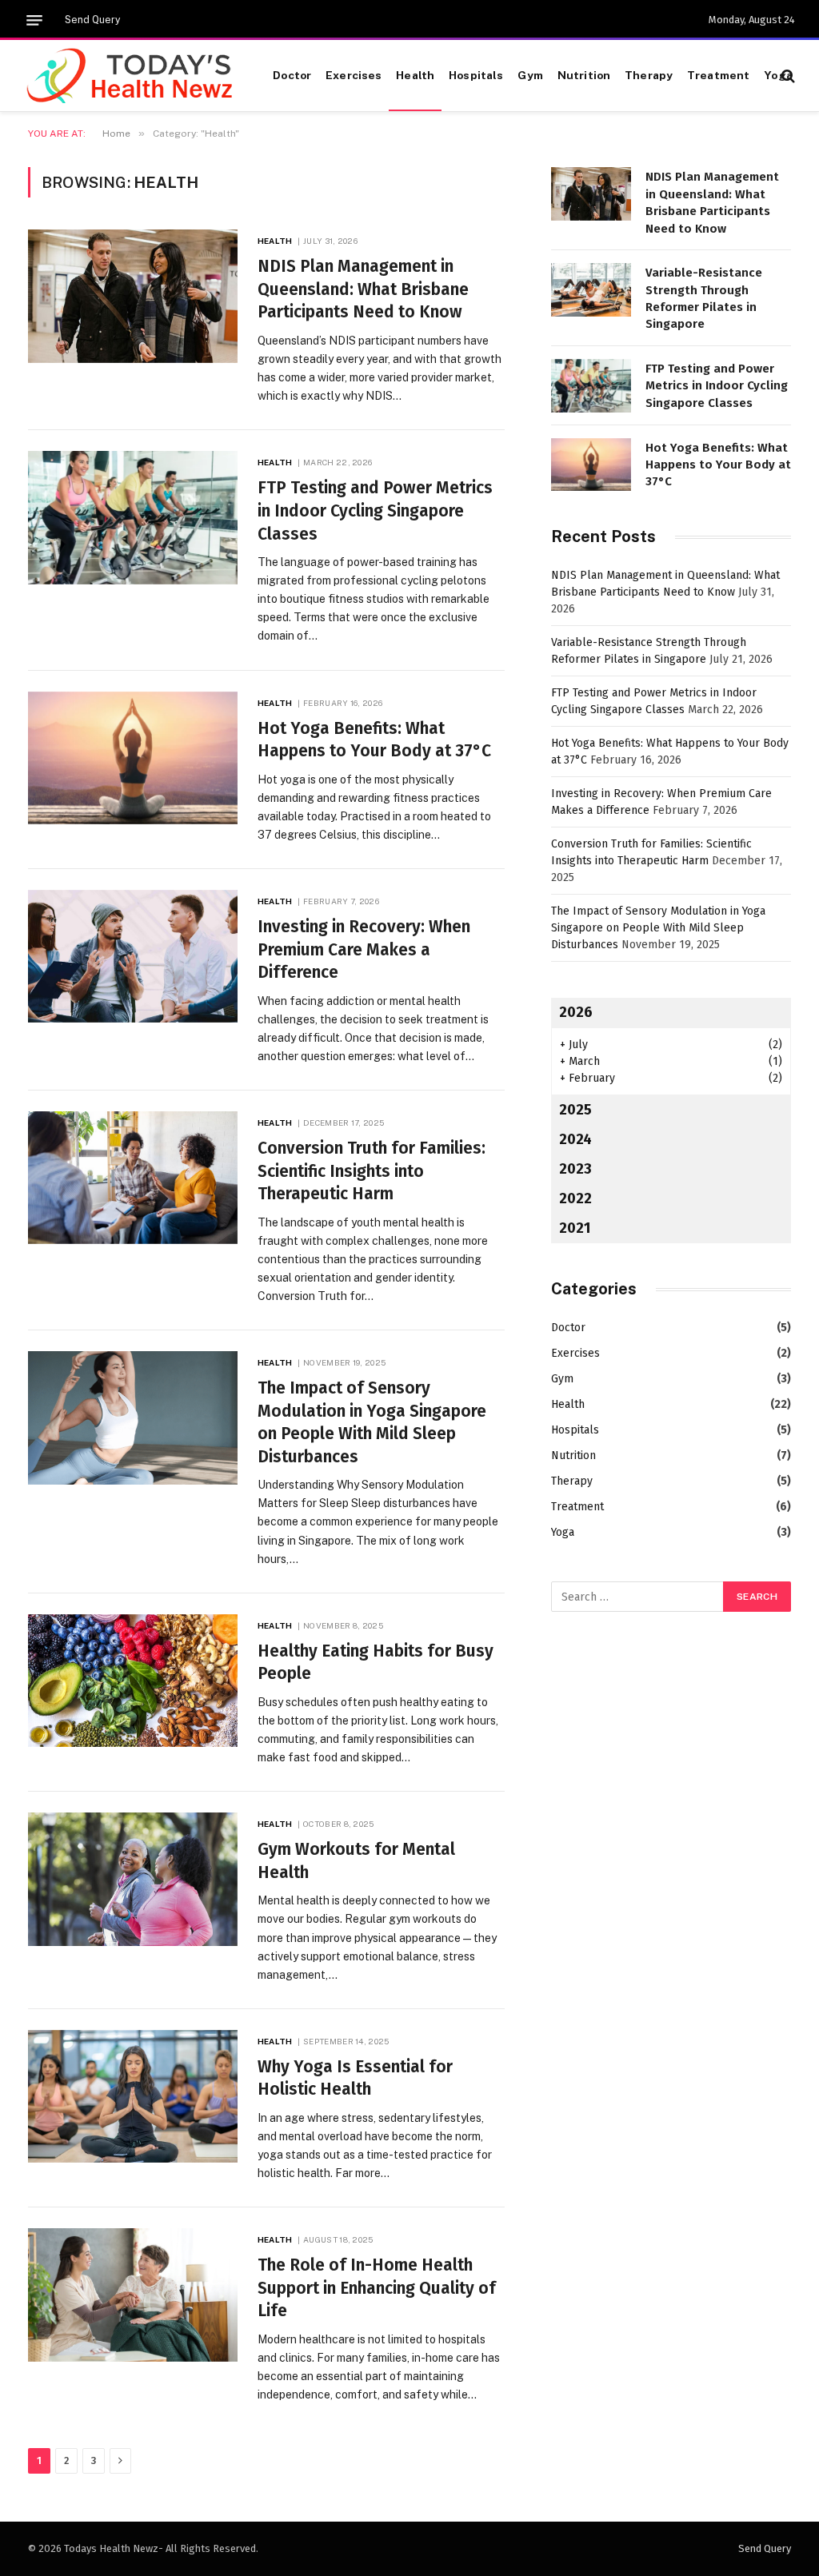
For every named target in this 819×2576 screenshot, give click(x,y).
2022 (575, 1198)
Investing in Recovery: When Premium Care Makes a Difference (364, 949)
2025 (575, 1110)
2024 (575, 1139)
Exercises (354, 75)
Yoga (778, 75)
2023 (575, 1169)
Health (415, 75)
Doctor (292, 75)
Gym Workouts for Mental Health (356, 1861)
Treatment (718, 75)
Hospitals (476, 75)
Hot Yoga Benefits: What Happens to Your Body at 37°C (374, 740)
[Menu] (34, 20)
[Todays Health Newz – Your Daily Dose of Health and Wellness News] (131, 76)
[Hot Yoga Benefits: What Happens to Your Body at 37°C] (133, 758)
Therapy (649, 75)
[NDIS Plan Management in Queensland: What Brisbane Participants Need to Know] (133, 296)
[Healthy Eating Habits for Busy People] (133, 1681)
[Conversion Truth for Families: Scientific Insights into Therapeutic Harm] (133, 1178)
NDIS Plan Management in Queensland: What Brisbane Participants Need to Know (363, 289)
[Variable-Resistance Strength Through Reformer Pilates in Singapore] (591, 290)
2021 (575, 1228)
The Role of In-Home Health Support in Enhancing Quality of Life (377, 2288)
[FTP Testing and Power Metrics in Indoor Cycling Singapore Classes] (133, 517)
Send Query (92, 20)
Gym (530, 75)
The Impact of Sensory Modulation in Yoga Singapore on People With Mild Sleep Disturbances (372, 1422)
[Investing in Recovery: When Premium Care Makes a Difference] (133, 956)
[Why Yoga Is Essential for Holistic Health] (133, 2096)
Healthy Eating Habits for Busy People (376, 1663)
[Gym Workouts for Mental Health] (133, 1879)
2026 (576, 1012)
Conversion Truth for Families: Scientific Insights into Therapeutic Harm (372, 1171)
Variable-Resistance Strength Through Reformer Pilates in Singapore (704, 298)
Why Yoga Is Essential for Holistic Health (355, 2078)
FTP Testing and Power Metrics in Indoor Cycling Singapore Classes (375, 510)
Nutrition (584, 75)
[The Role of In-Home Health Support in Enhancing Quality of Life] (133, 2295)
